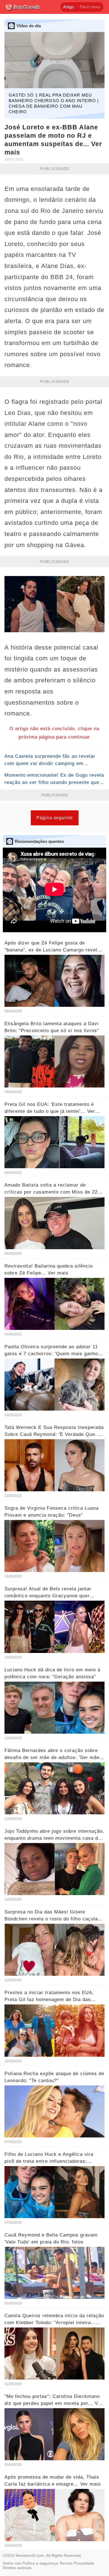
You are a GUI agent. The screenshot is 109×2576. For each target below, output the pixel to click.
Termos (66, 2563)
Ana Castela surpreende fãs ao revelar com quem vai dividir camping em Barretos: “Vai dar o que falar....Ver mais (52, 763)
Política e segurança (40, 2563)
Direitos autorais (17, 2568)
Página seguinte (55, 818)
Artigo (68, 7)
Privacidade (84, 2563)
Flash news (90, 7)
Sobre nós (12, 2563)
